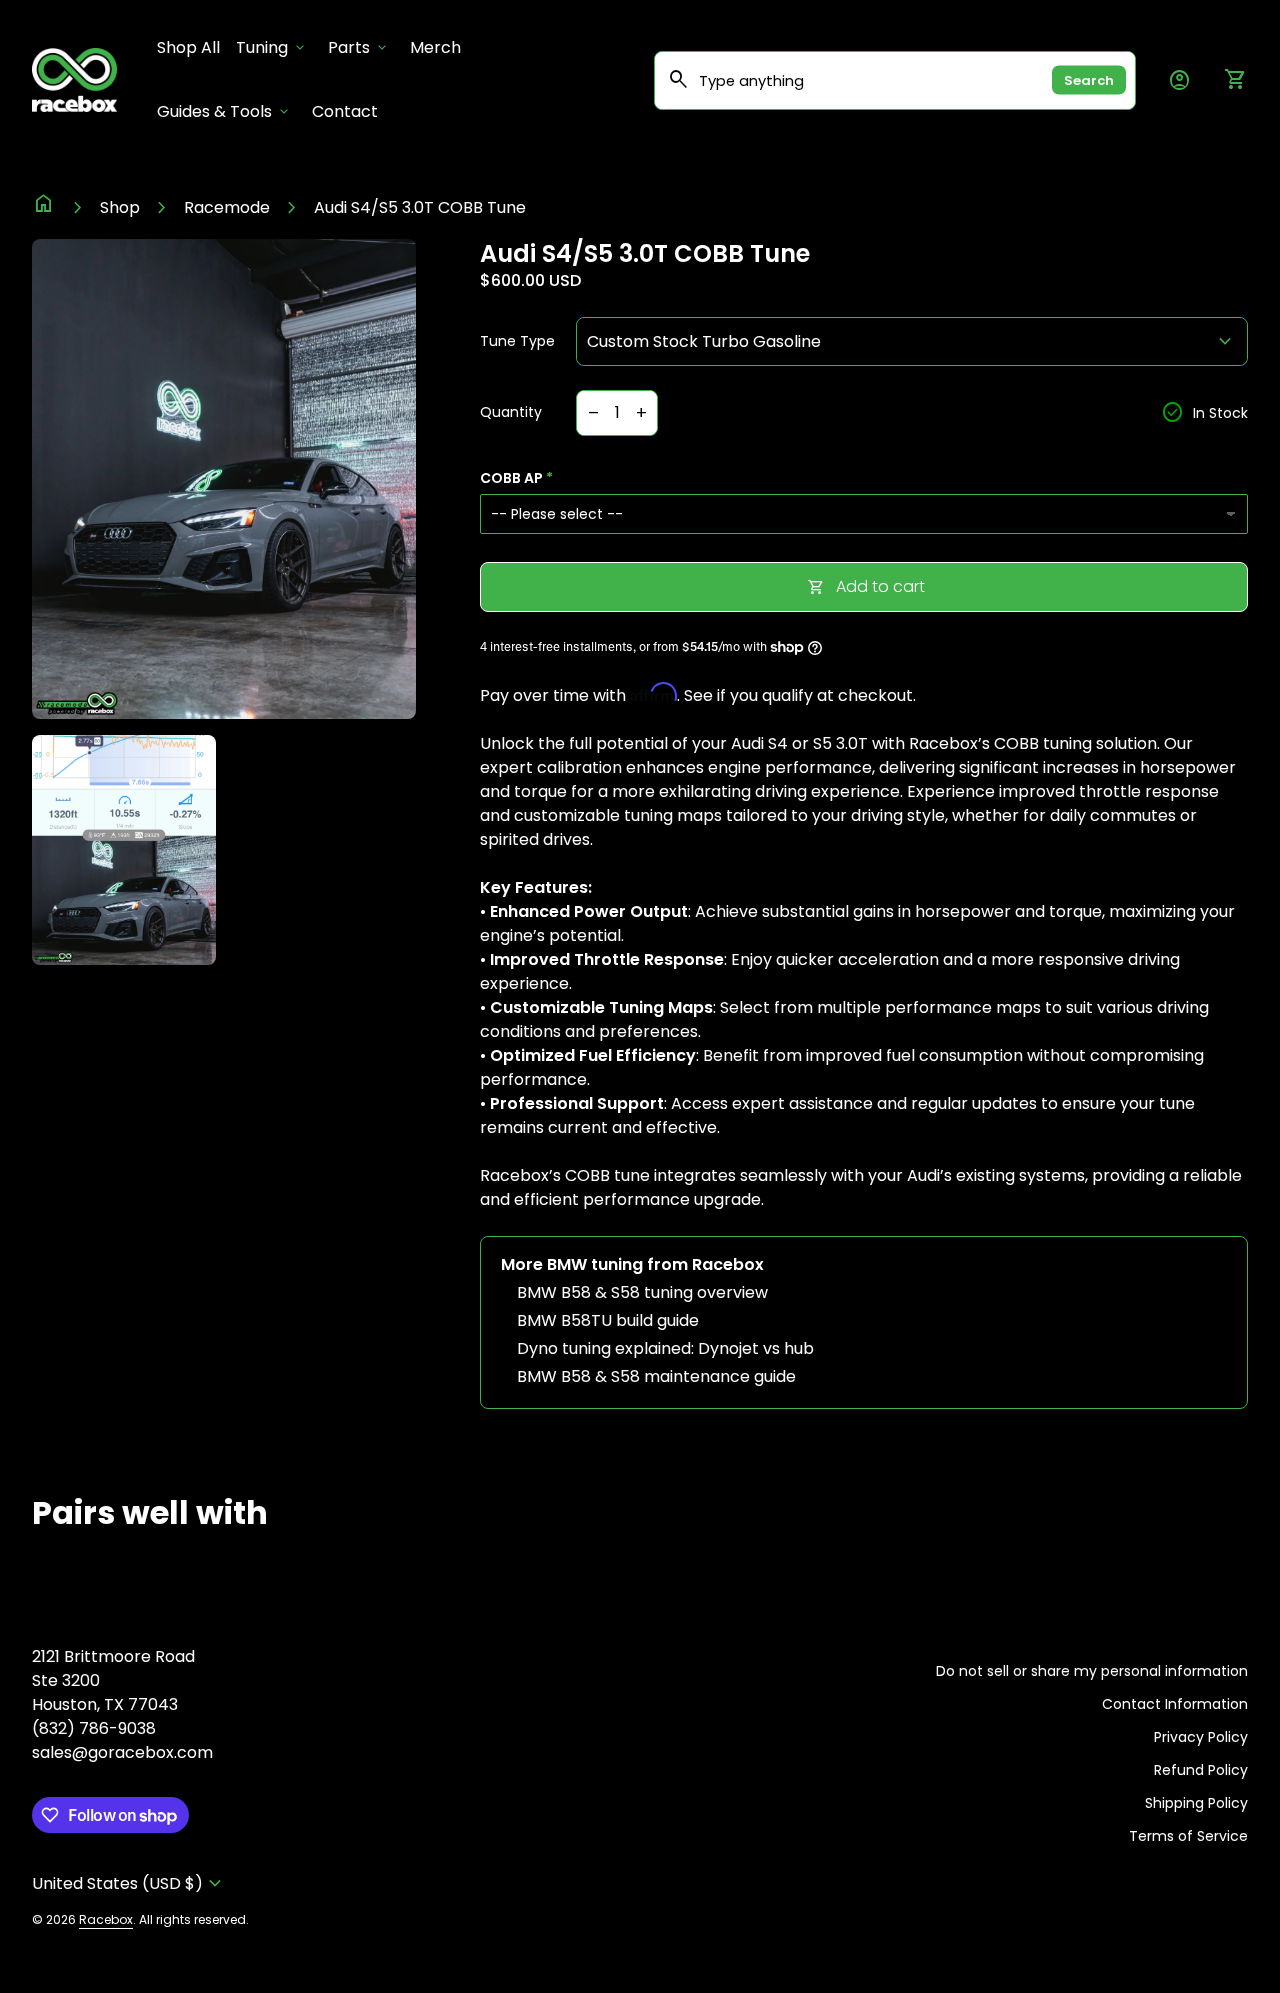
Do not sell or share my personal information (1092, 1671)
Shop (120, 207)
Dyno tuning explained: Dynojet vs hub (665, 1348)
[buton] (129, 1883)
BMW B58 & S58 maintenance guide (656, 1376)
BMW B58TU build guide (608, 1320)
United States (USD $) (129, 1883)
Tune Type (517, 342)
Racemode (227, 207)
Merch (435, 47)
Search (1089, 80)
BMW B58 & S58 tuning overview (642, 1292)
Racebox (106, 1919)
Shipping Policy (1196, 1803)
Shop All (192, 47)
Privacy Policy (1201, 1737)
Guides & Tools (224, 111)
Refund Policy (1201, 1770)
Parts (359, 47)
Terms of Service (1188, 1836)
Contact (345, 111)
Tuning (272, 47)
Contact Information (1175, 1704)
